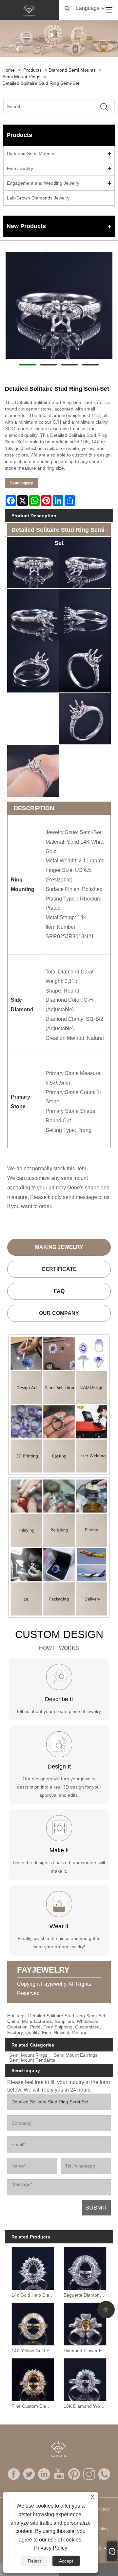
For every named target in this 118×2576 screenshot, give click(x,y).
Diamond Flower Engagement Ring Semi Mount (86, 2351)
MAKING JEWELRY (59, 1247)
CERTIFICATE (59, 1269)
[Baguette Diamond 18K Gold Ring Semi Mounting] (85, 2267)
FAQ (59, 1291)
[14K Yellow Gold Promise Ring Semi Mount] (33, 2323)
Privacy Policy (51, 2548)
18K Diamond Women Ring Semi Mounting (86, 2406)
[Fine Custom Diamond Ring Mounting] (33, 2378)
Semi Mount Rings (21, 77)
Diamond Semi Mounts (72, 70)
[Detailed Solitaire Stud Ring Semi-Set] (59, 305)
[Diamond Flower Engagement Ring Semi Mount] (85, 2323)
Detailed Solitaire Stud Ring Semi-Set (41, 83)
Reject (34, 2561)
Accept (66, 2561)
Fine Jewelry (20, 168)
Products (32, 70)
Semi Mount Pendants (32, 2060)
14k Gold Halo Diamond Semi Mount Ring (34, 2295)
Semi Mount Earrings (76, 2055)
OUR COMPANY (59, 1313)
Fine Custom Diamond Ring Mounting (34, 2406)
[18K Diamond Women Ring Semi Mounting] (85, 2378)
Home (9, 70)
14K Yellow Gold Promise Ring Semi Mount (34, 2351)
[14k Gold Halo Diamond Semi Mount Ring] (33, 2267)
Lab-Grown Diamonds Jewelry (38, 198)
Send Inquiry (21, 483)
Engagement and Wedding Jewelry (43, 183)
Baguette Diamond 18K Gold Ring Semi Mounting (86, 2295)
